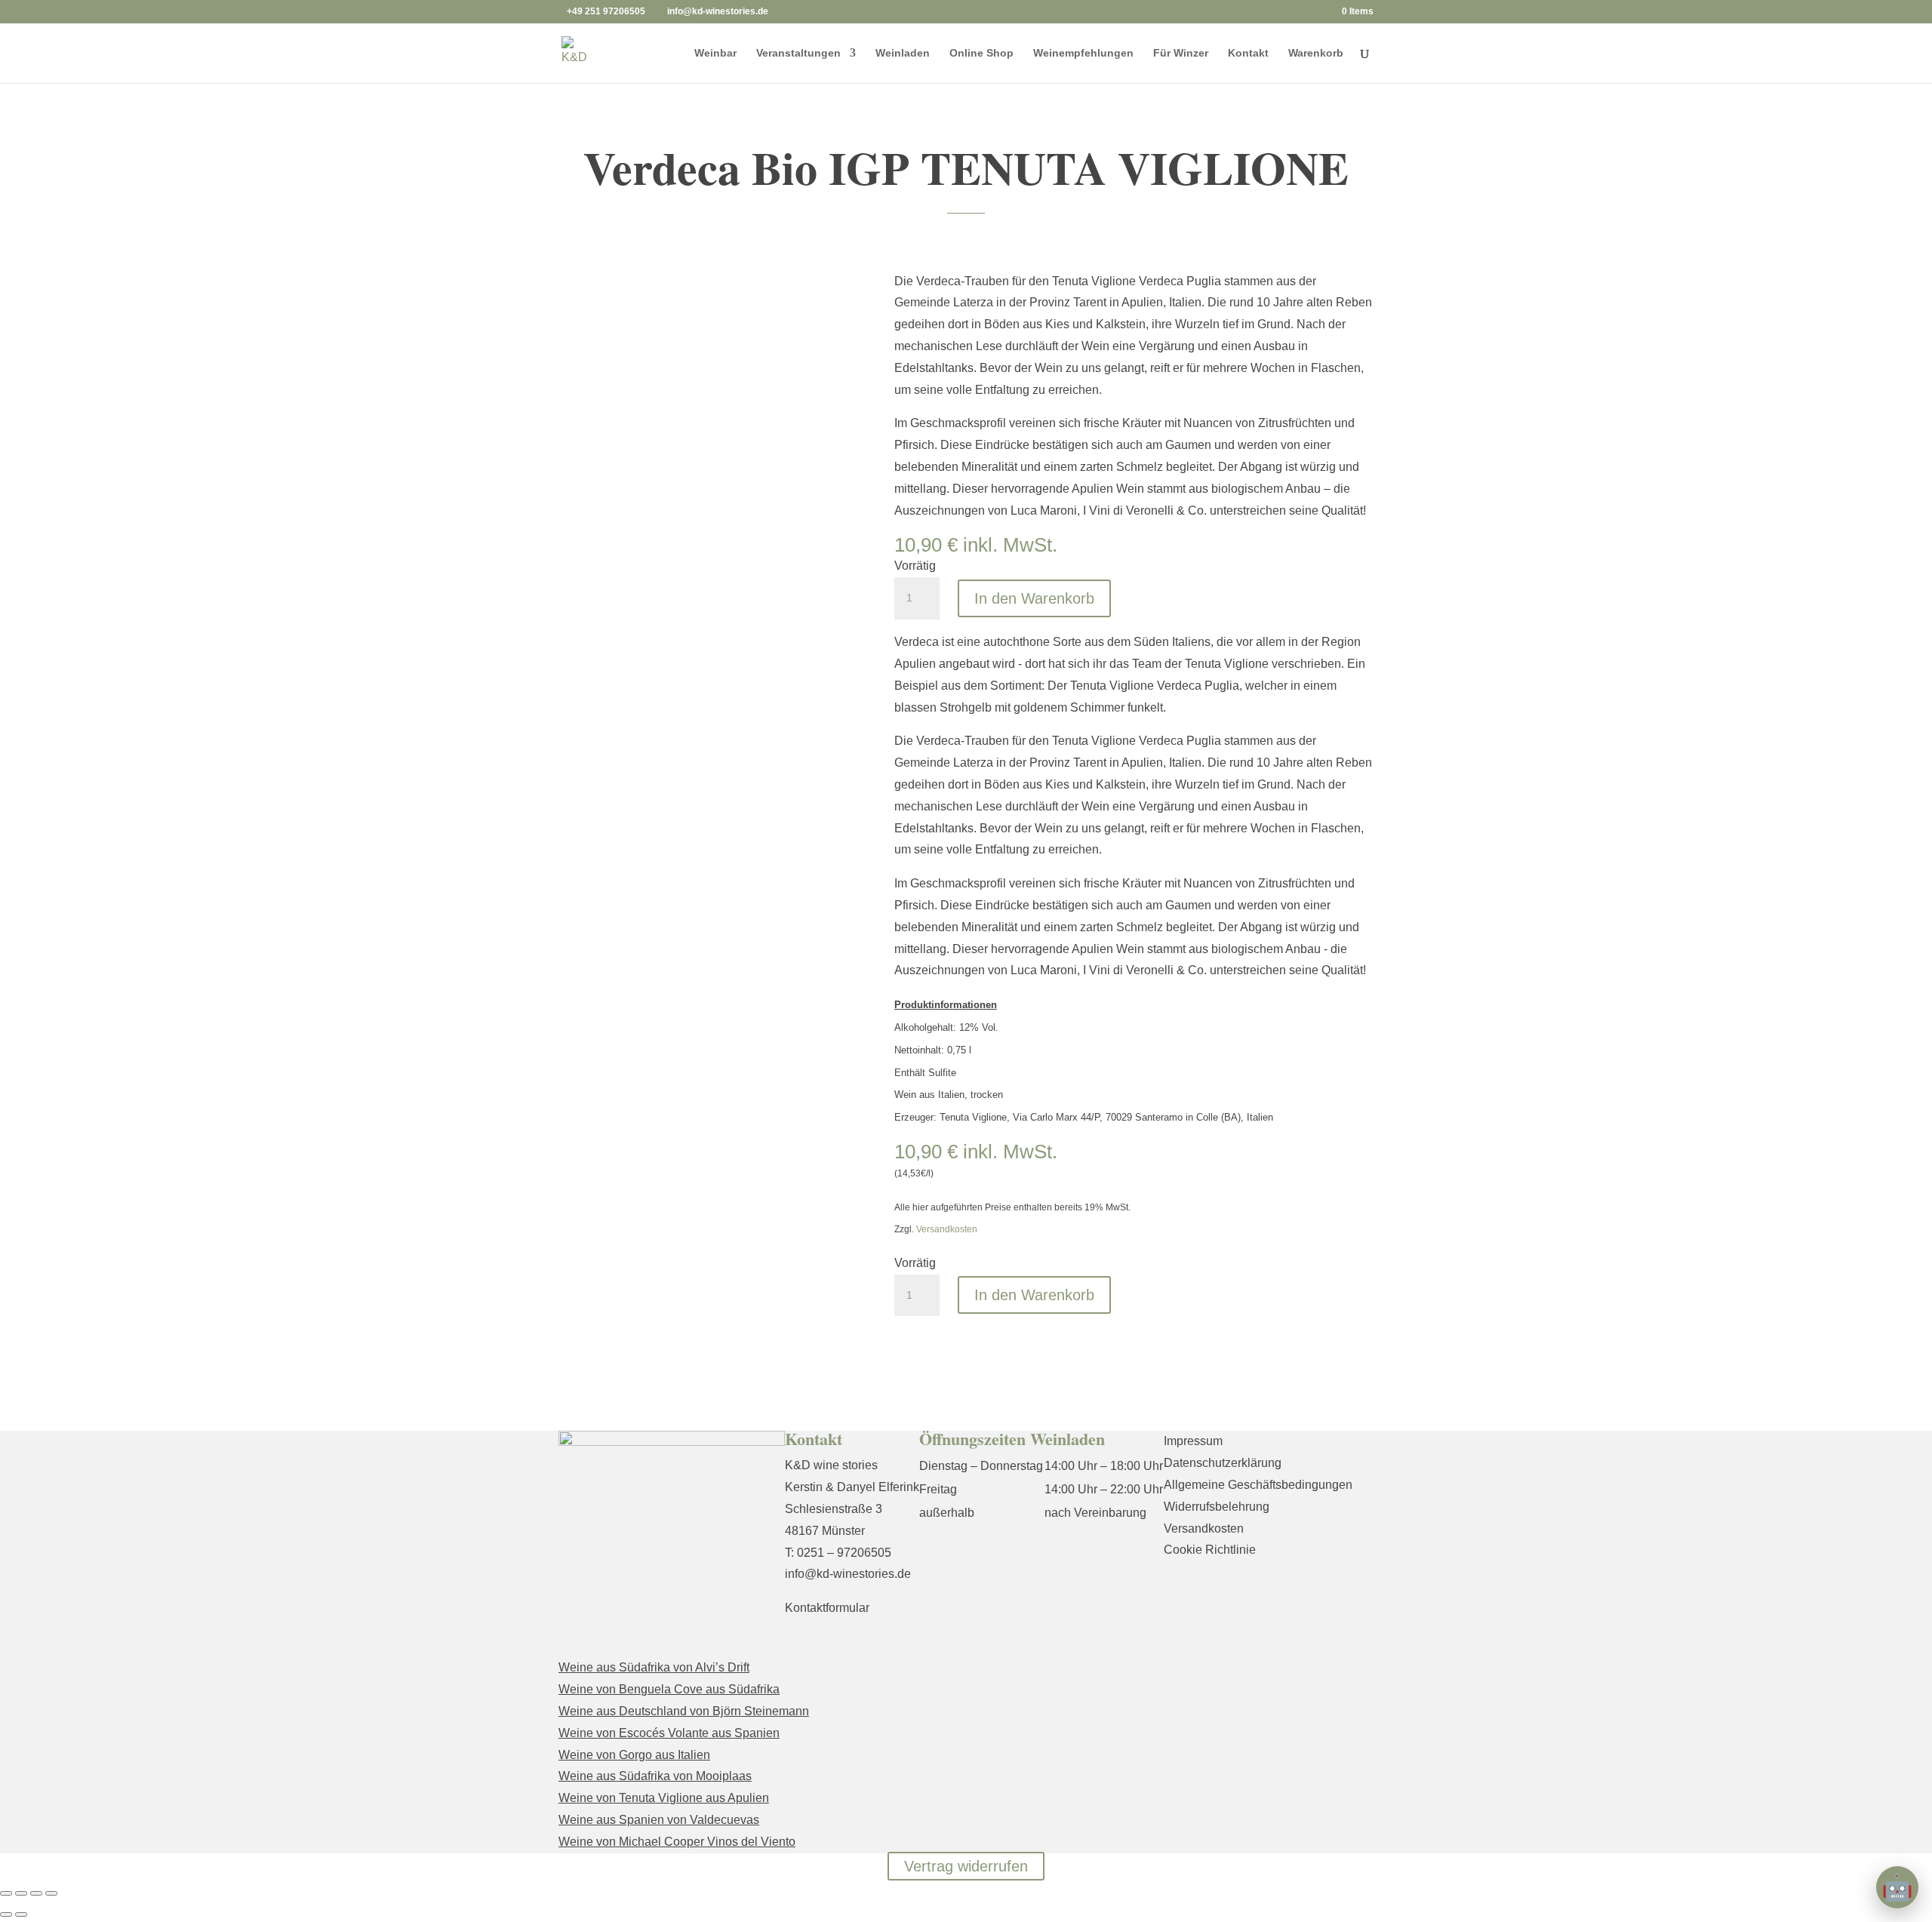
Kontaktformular (827, 1608)
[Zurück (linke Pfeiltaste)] (6, 1914)
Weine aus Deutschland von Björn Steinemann (684, 1711)
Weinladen (903, 53)
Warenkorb (1316, 53)
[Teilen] (36, 1893)
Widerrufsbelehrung (1217, 1507)
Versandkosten (947, 1229)
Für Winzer (1181, 53)
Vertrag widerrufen (966, 1866)
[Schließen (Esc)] (51, 1893)
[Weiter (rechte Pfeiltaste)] (21, 1914)
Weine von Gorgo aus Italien (634, 1755)
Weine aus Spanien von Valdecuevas (659, 1820)
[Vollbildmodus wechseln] (21, 1893)
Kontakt (1248, 53)
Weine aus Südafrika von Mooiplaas (655, 1776)
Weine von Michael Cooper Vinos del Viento (677, 1842)
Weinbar (715, 53)
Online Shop (981, 53)
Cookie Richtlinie (1210, 1550)
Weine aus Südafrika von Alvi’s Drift (654, 1667)
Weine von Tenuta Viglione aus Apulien (664, 1798)
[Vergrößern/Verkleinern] (6, 1893)
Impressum (1193, 1441)
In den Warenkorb (1034, 598)
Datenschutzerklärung (1223, 1463)
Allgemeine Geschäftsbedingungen (1258, 1485)
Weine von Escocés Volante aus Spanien (669, 1733)
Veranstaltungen (798, 53)
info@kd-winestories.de (848, 1574)
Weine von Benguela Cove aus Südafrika (669, 1689)
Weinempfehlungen (1083, 53)
